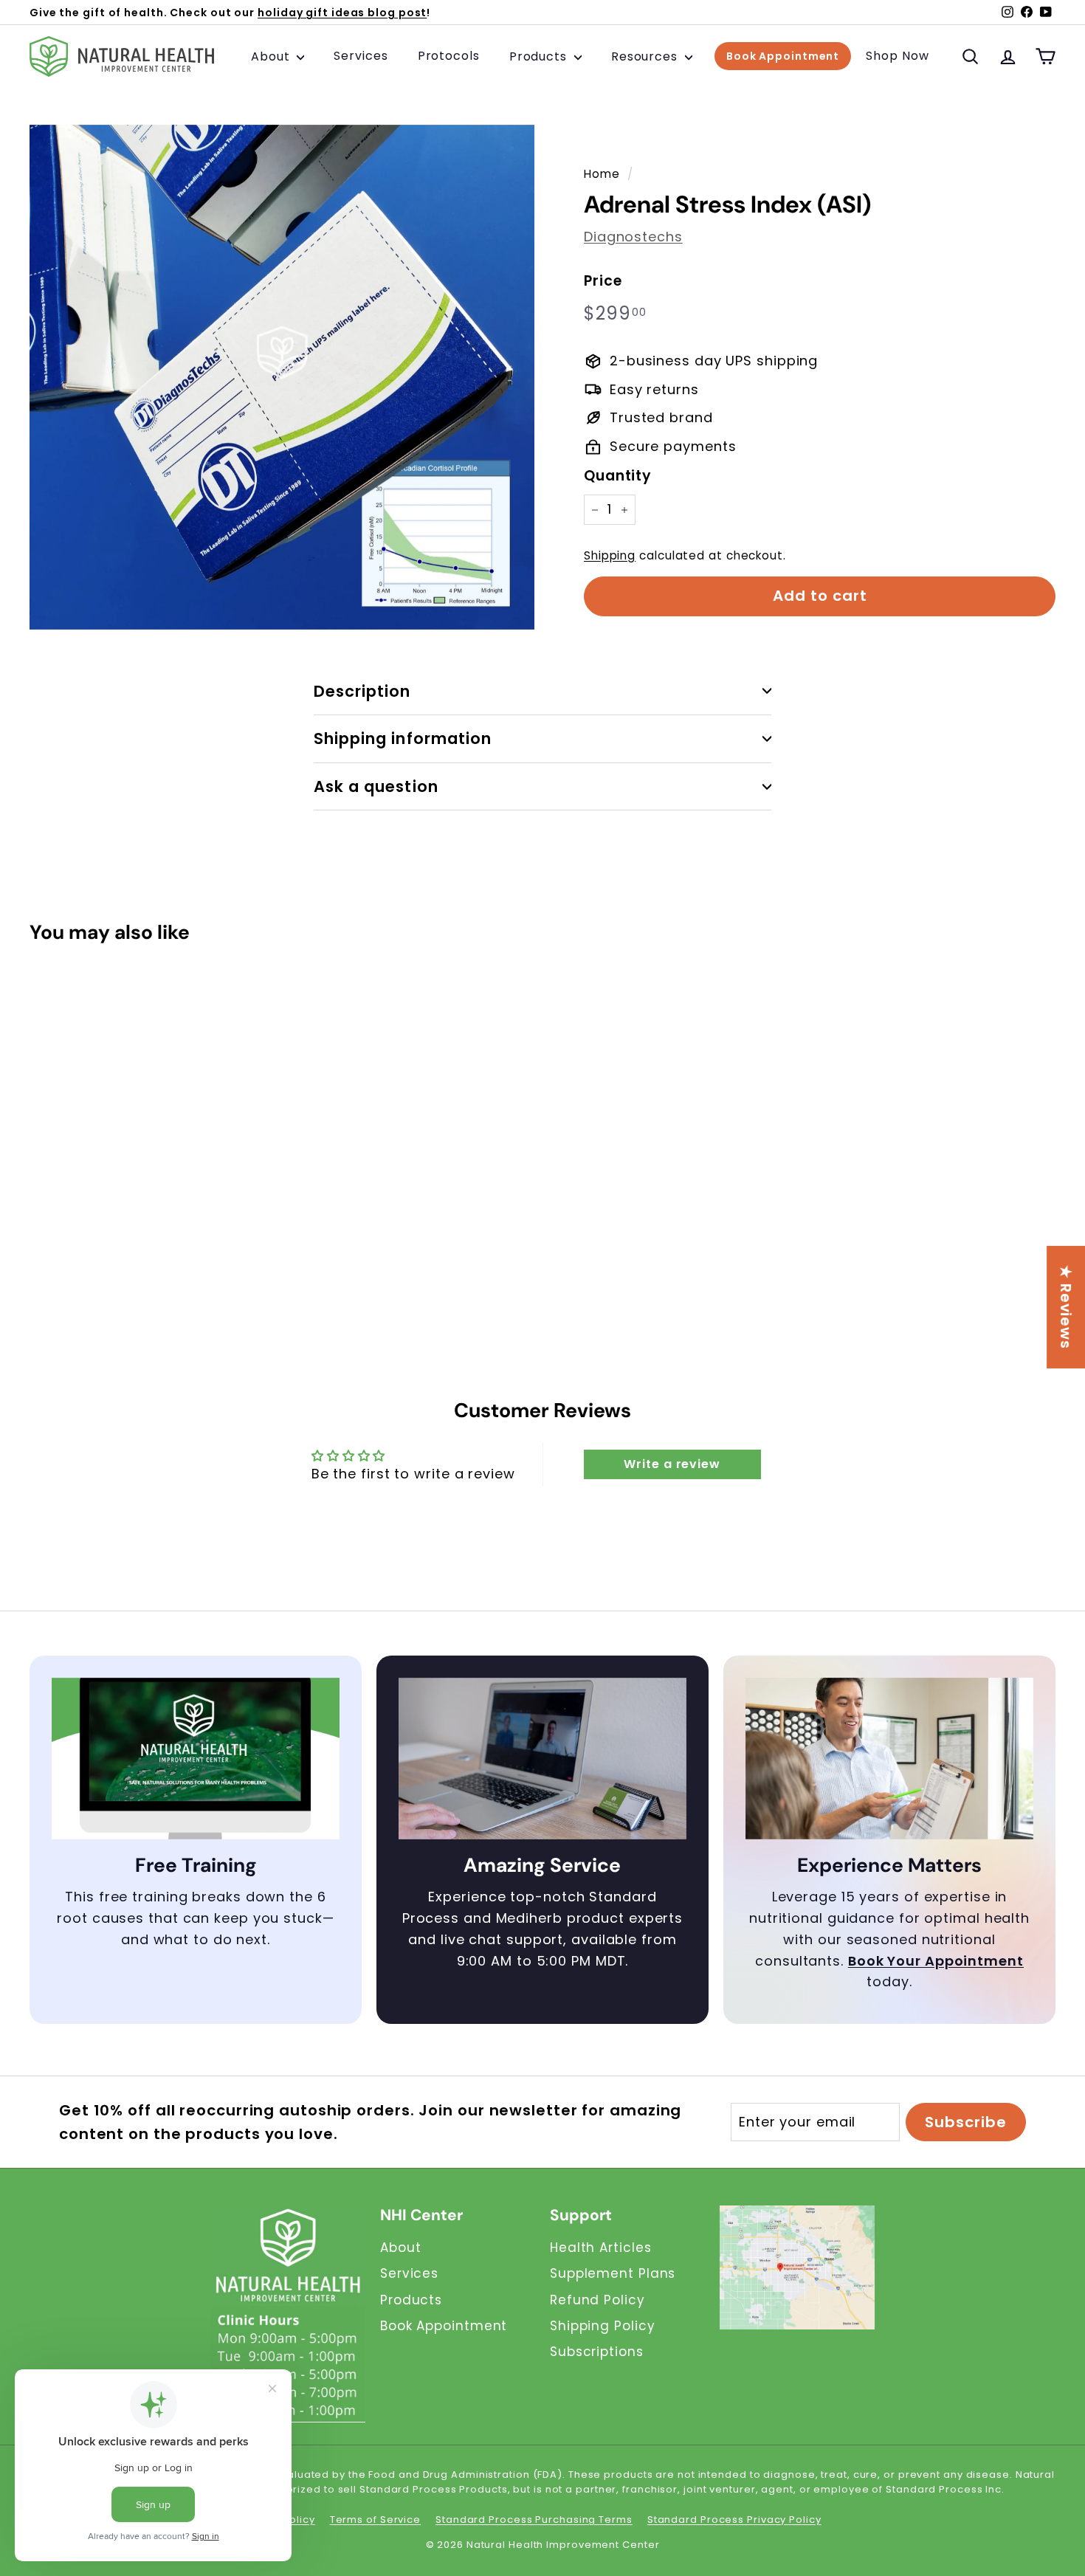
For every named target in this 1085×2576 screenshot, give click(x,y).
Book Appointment (783, 57)
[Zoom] (282, 377)
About (272, 56)
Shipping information (403, 738)
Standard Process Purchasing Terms (534, 2520)
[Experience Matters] (889, 1759)
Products (540, 56)
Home (602, 174)
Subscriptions (597, 2352)
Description (362, 691)
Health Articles (601, 2248)
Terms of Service (375, 2520)
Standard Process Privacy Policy (734, 2520)
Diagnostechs (633, 237)
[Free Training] (196, 1759)
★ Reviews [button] (1066, 1307)
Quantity (618, 476)
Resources (646, 56)
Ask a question (376, 786)
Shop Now (897, 56)
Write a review (672, 1464)
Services (361, 56)
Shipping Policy (603, 2326)
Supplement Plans (613, 2273)
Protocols (449, 56)
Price (603, 281)
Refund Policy (597, 2300)
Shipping (610, 555)
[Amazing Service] (542, 1759)
